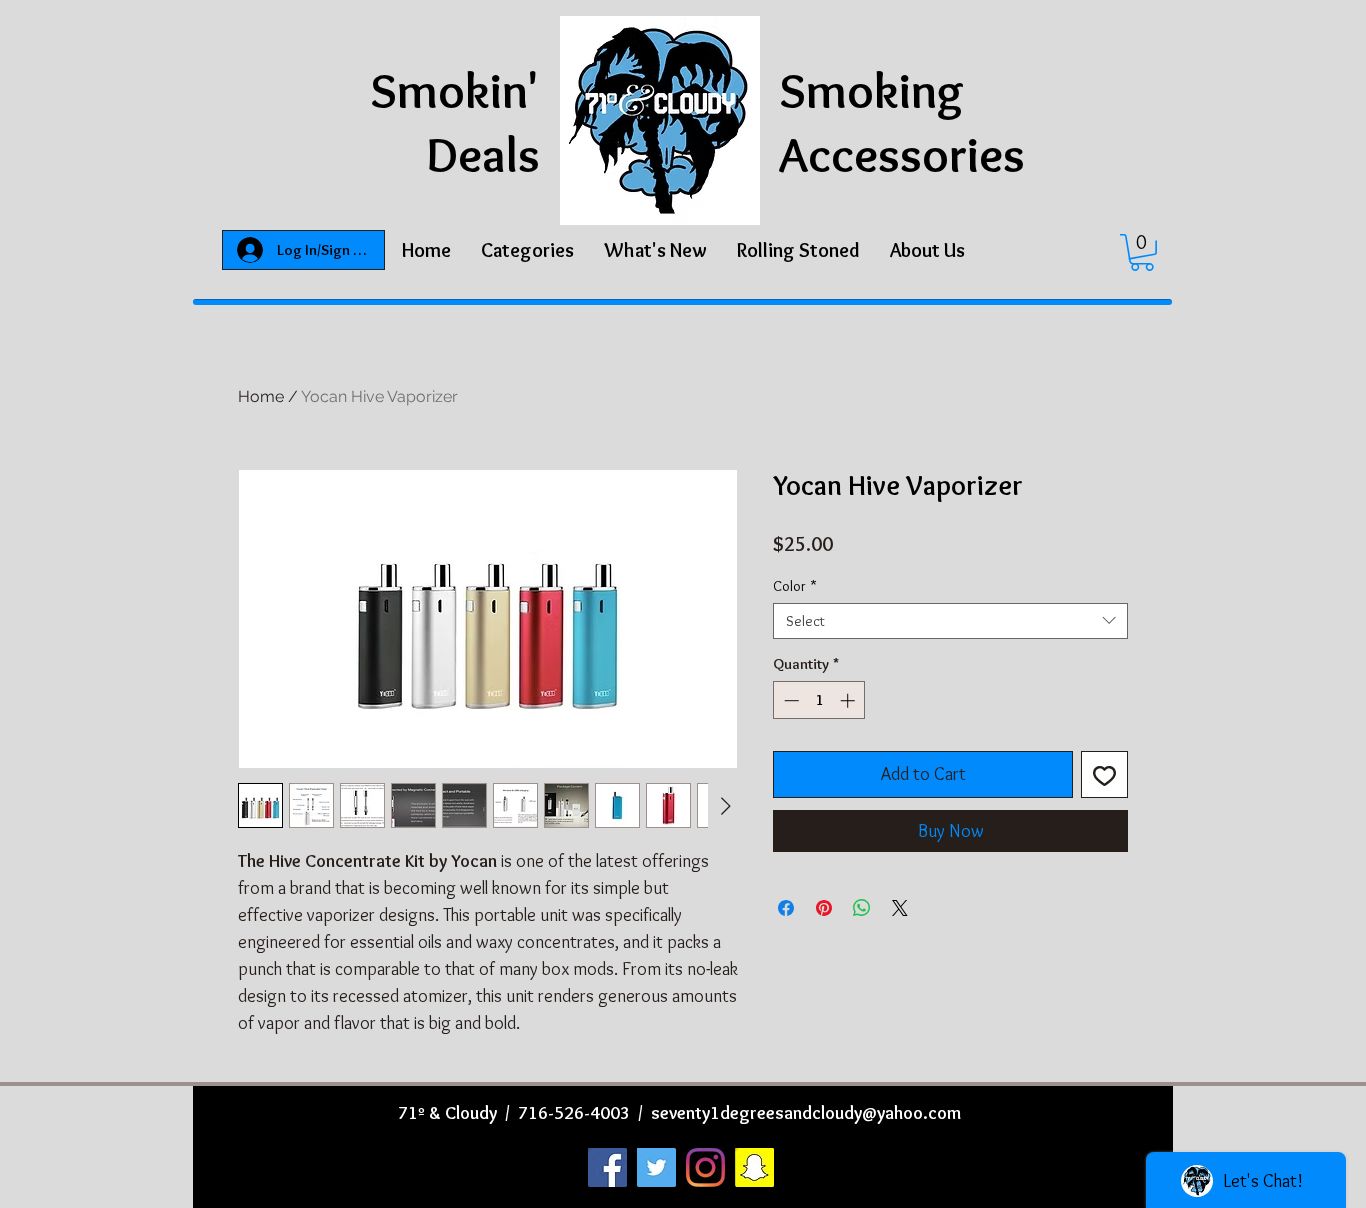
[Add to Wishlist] (1104, 774)
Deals (483, 154)
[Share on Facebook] (786, 908)
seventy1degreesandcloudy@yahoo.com (806, 1113)
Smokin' (455, 90)
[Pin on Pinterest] (824, 908)
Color (795, 586)
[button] (527, 250)
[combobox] (950, 621)
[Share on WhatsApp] (862, 908)
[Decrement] (789, 700)
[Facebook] (607, 1167)
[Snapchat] (754, 1167)
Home (261, 396)
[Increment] (849, 700)
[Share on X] (900, 908)
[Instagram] (705, 1167)
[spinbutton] (819, 700)
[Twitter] (656, 1167)
